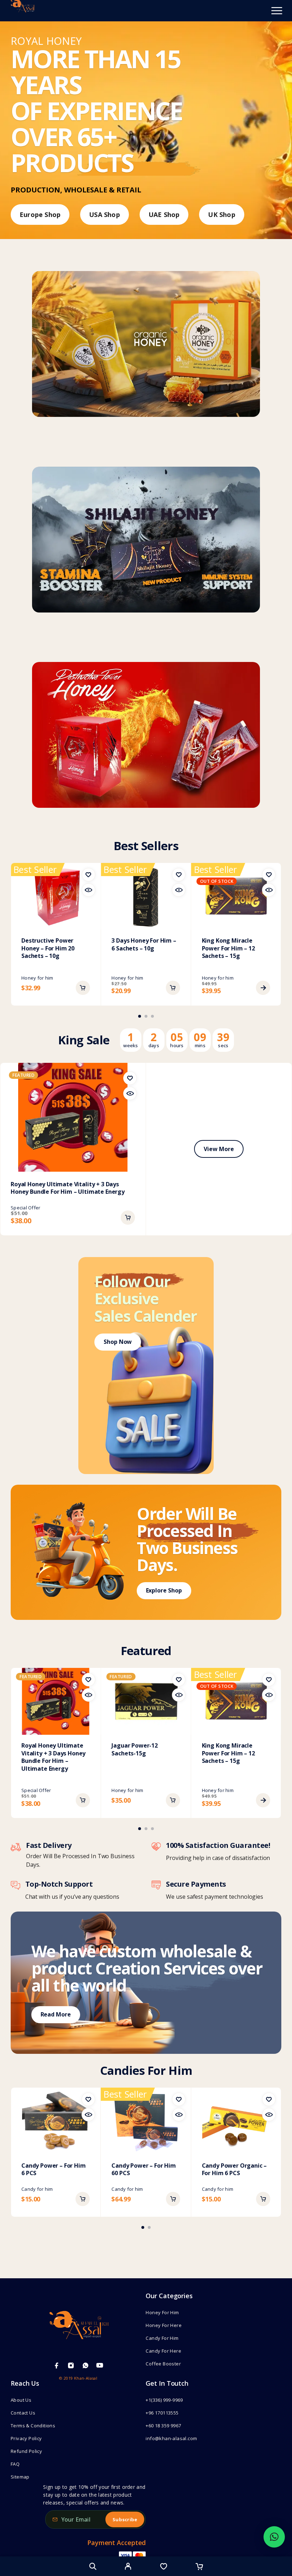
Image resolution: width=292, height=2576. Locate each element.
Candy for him (37, 2189)
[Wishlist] (164, 2567)
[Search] (93, 2566)
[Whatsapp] (85, 2365)
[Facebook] (57, 2365)
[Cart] (199, 2567)
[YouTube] (100, 2365)
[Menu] (277, 11)
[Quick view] (88, 890)
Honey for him (37, 978)
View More (219, 1149)
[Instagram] (71, 2365)
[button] (83, 988)
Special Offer (25, 1208)
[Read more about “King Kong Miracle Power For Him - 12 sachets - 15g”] (263, 988)
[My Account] (128, 2567)
